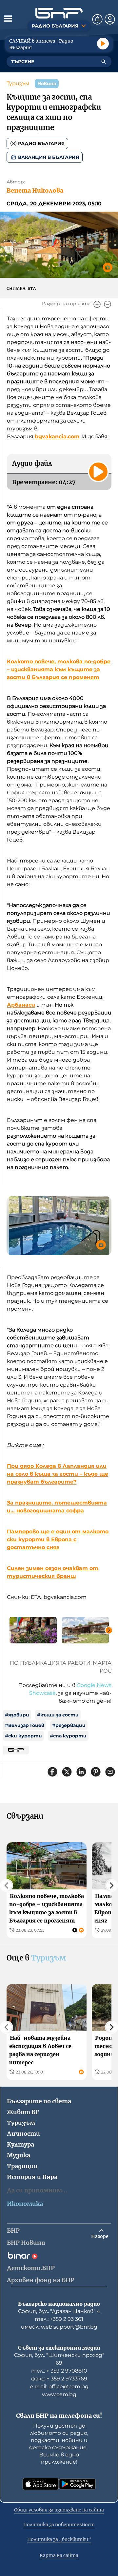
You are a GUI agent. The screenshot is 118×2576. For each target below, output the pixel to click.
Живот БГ (23, 2112)
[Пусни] (103, 44)
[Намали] (108, 304)
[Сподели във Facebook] (52, 1772)
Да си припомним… (37, 2190)
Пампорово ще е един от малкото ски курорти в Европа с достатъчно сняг (58, 1539)
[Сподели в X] (67, 1772)
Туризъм (18, 83)
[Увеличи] (97, 304)
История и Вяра (32, 2177)
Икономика (25, 2204)
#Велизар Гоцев (25, 1725)
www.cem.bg (59, 2394)
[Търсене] (104, 62)
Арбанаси (21, 1005)
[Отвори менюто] (8, 18)
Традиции (22, 2166)
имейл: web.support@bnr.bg (59, 2327)
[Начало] (59, 13)
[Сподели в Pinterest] (96, 1772)
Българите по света (39, 2101)
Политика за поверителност (59, 2525)
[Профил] (110, 19)
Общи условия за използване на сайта (59, 2510)
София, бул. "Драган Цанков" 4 (59, 2311)
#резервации (69, 1725)
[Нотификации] (97, 19)
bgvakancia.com (57, 436)
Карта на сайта (59, 2555)
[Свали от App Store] (41, 2484)
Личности (23, 2134)
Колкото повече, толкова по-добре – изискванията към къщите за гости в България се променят (59, 669)
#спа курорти (68, 1736)
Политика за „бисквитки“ (59, 2539)
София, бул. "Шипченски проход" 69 (59, 2359)
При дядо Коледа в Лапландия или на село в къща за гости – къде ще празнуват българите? (58, 1474)
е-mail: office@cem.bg (59, 2387)
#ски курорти (23, 1736)
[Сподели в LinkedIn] (81, 1772)
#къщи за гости (58, 1715)
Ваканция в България (49, 157)
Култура (20, 2144)
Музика (19, 2155)
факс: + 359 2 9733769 (59, 2379)
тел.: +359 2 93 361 (59, 2319)
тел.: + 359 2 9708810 (59, 2371)
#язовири (17, 1715)
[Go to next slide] (109, 1630)
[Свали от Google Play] (77, 2484)
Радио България (41, 143)
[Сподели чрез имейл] (110, 1772)
